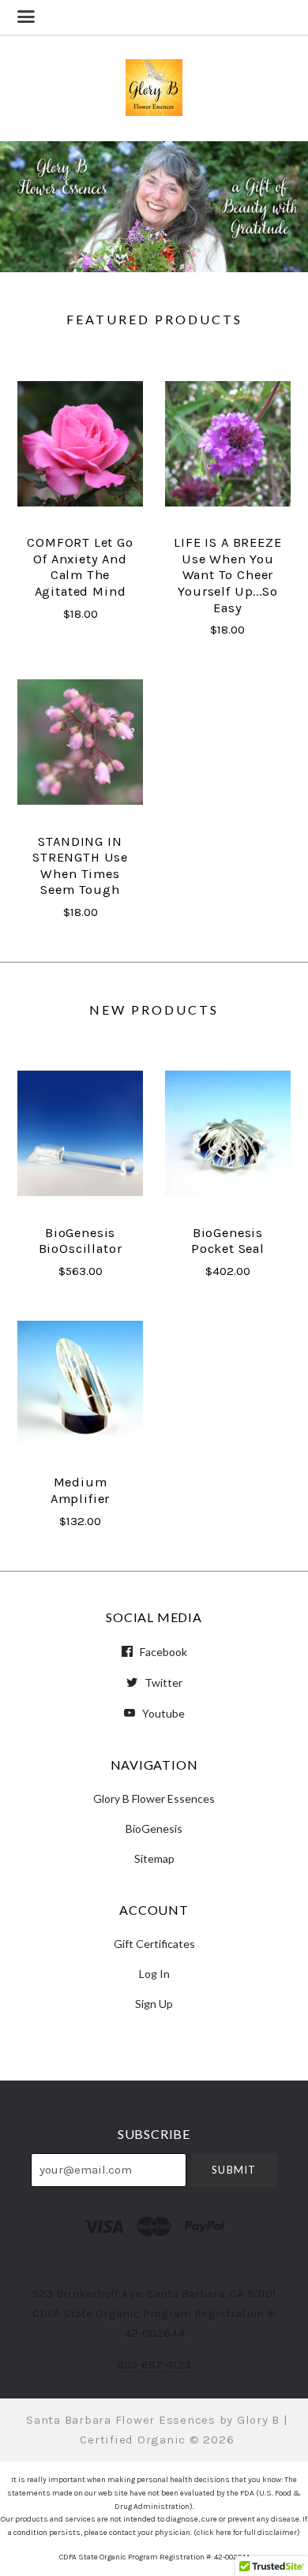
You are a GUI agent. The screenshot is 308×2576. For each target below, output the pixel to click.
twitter (162, 1682)
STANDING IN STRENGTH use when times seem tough (80, 866)
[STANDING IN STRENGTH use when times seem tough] (80, 742)
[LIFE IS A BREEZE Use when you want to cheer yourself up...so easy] (228, 444)
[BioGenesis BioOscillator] (80, 1134)
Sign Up (154, 2003)
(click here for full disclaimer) (247, 2533)
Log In (154, 1974)
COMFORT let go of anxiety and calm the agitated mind (80, 567)
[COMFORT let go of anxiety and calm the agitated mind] (80, 444)
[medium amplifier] (80, 1383)
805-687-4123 (154, 2365)
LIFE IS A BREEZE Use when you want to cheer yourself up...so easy (227, 575)
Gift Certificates (154, 1944)
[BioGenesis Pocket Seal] (228, 1134)
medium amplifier (80, 1490)
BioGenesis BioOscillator (81, 1241)
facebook (162, 1652)
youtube (162, 1713)
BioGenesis (154, 1828)
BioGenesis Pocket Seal (228, 1241)
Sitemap (154, 1858)
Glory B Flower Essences (154, 1798)
